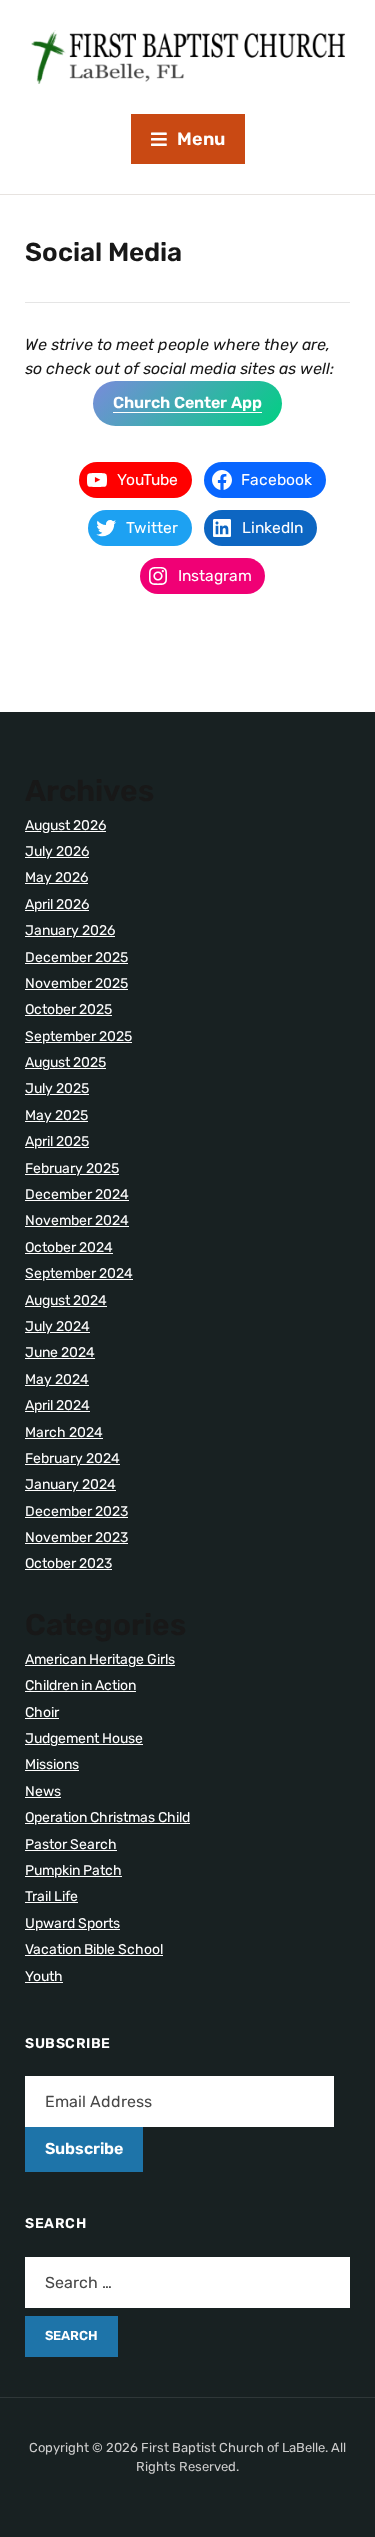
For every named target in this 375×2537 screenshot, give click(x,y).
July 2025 (57, 1088)
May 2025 (56, 1115)
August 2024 (66, 1300)
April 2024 (57, 1405)
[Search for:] (187, 2282)
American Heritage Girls (100, 1659)
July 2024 (57, 1326)
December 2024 (77, 1194)
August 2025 (65, 1062)
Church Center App (187, 402)
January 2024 (70, 1484)
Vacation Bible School (94, 1949)
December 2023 (76, 1511)
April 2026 (57, 904)
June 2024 (60, 1352)
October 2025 (68, 1009)
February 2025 (72, 1168)
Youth (44, 1976)
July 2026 (57, 851)
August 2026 (65, 825)
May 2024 (57, 1379)
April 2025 (57, 1141)
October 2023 (68, 1563)
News (43, 1791)
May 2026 (56, 877)
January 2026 (70, 930)
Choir (42, 1712)
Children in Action (80, 1685)
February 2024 (72, 1458)
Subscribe (84, 2148)
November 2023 (76, 1537)
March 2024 (64, 1432)
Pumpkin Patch (73, 1870)
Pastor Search (71, 1844)
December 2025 (76, 957)
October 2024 (69, 1247)
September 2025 (78, 1036)
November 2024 (77, 1220)
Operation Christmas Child (107, 1817)
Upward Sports (72, 1923)
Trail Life (51, 1896)
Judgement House (84, 1738)
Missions (52, 1764)
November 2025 (76, 983)
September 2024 (79, 1273)
